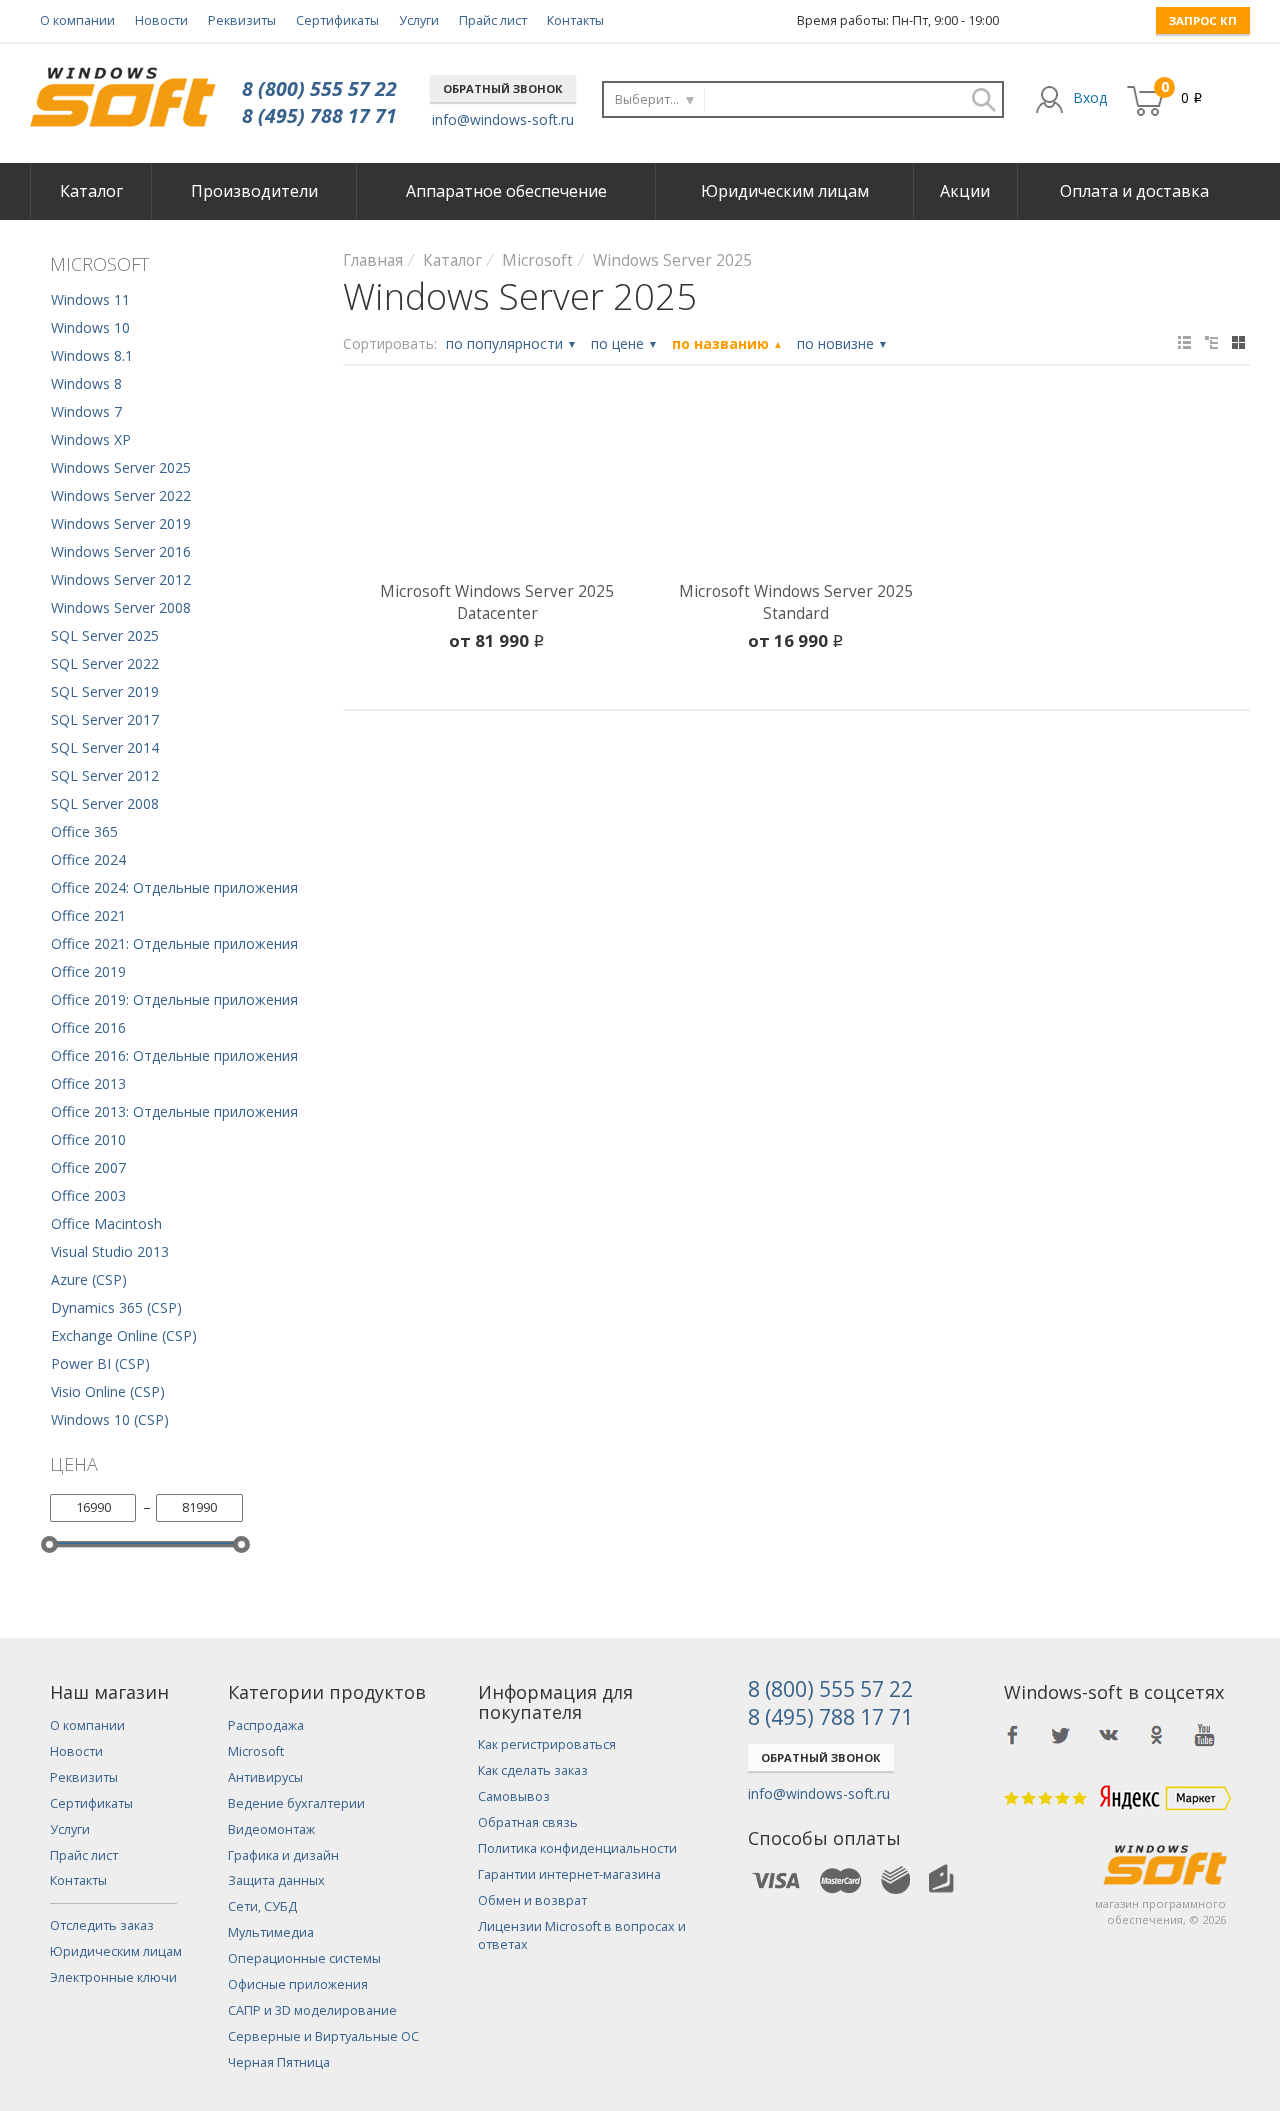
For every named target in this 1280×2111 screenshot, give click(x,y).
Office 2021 (88, 915)
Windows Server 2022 (121, 495)
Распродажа (266, 1725)
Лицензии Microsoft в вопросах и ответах (582, 1935)
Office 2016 (88, 1027)
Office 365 (84, 831)
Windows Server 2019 (121, 523)
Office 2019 (88, 971)
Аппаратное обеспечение (506, 191)
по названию (727, 343)
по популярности (511, 343)
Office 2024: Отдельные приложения (174, 887)
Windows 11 (90, 299)
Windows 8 (86, 383)
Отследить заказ (102, 1925)
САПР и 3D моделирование (312, 2010)
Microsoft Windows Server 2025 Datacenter (497, 602)
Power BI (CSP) (100, 1363)
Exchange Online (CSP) (124, 1335)
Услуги (419, 20)
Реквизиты (242, 20)
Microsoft (256, 1751)
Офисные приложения (298, 1984)
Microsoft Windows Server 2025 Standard (796, 602)
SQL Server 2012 (105, 775)
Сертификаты (337, 20)
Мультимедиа (271, 1932)
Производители (254, 191)
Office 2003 (88, 1195)
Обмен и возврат (532, 1900)
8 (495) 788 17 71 (319, 115)
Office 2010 (88, 1139)
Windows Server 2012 (121, 579)
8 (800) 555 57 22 (319, 88)
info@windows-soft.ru (503, 119)
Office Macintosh (106, 1223)
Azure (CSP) (89, 1279)
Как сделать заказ (533, 1770)
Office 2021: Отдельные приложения (174, 943)
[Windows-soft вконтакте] (1109, 1735)
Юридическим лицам (785, 191)
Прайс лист (493, 20)
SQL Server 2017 (105, 719)
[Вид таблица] (1184, 342)
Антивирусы (265, 1777)
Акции (965, 191)
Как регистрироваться (547, 1744)
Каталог (91, 191)
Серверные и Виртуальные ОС (323, 2036)
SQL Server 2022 (105, 663)
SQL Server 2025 (105, 635)
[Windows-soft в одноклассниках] (1157, 1735)
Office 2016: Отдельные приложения (174, 1055)
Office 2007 (88, 1167)
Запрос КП (1203, 20)
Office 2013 (88, 1083)
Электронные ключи (113, 1977)
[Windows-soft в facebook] (1013, 1735)
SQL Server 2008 (105, 803)
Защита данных (276, 1880)
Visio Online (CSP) (108, 1391)
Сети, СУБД (262, 1906)
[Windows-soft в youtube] (1205, 1735)
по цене (624, 343)
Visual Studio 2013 (110, 1251)
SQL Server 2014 (105, 747)
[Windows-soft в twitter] (1061, 1735)
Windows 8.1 (92, 355)
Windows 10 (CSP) (110, 1419)
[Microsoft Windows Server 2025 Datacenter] (497, 486)
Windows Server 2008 (121, 607)
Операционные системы (304, 1958)
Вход (1090, 97)
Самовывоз (514, 1796)
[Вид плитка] (1238, 342)
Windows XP (91, 439)
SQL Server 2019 (105, 691)
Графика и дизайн (283, 1855)
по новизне (842, 343)
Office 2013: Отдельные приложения (174, 1111)
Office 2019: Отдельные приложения (174, 999)
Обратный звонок (503, 88)
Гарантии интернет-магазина (569, 1874)
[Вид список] (1211, 342)
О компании (77, 20)
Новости (161, 20)
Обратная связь (528, 1822)
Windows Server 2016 (121, 551)
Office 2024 (88, 859)
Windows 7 (86, 411)
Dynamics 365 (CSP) (116, 1307)
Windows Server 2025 (121, 467)
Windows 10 (90, 327)
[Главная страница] (122, 89)
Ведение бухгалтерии (296, 1803)
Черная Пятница (279, 2062)
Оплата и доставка (1134, 191)
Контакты (575, 20)
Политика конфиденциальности (577, 1848)
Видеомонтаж (271, 1829)
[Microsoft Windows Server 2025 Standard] (796, 486)
